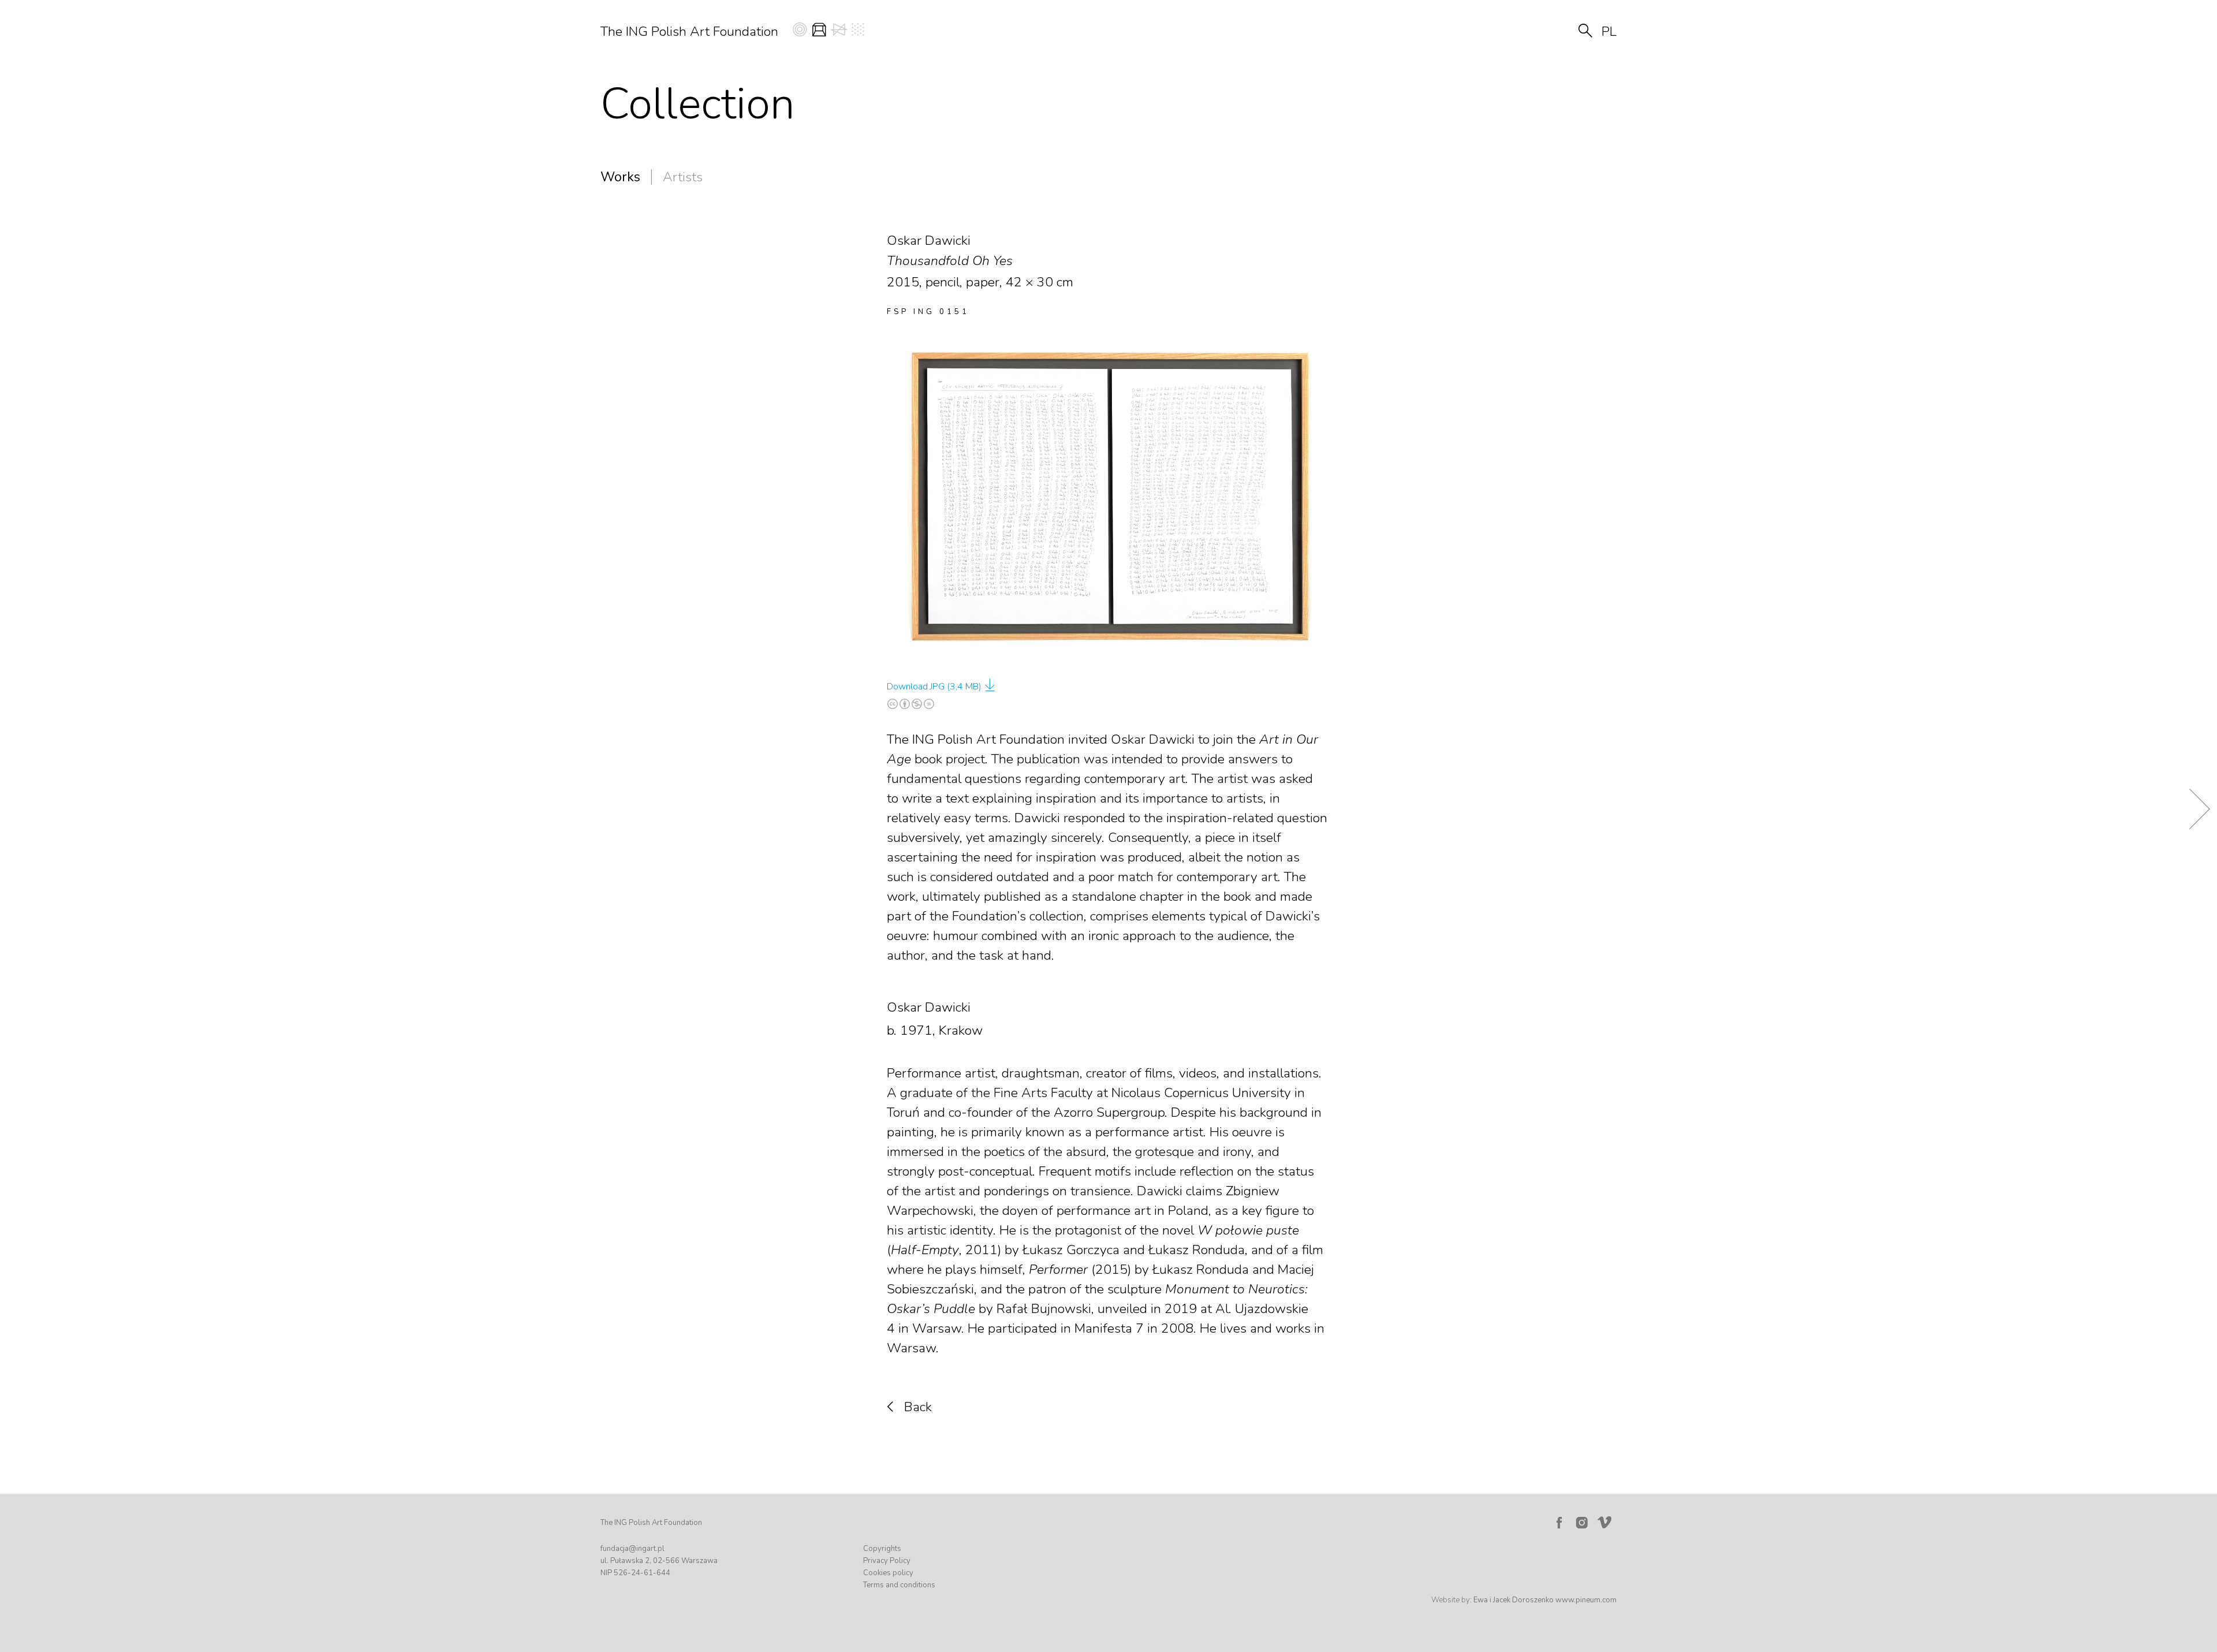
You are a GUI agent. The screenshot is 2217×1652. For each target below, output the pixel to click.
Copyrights (882, 1549)
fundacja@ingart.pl (632, 1549)
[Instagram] (1582, 1523)
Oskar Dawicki (929, 1007)
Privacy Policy (887, 1561)
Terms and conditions (899, 1585)
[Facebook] (1559, 1523)
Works (620, 177)
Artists (683, 177)
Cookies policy (888, 1573)
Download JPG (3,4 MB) (934, 687)
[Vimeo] (1607, 1520)
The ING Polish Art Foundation (689, 31)
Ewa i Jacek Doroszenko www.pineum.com (1545, 1600)
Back (918, 1407)
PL (1609, 31)
